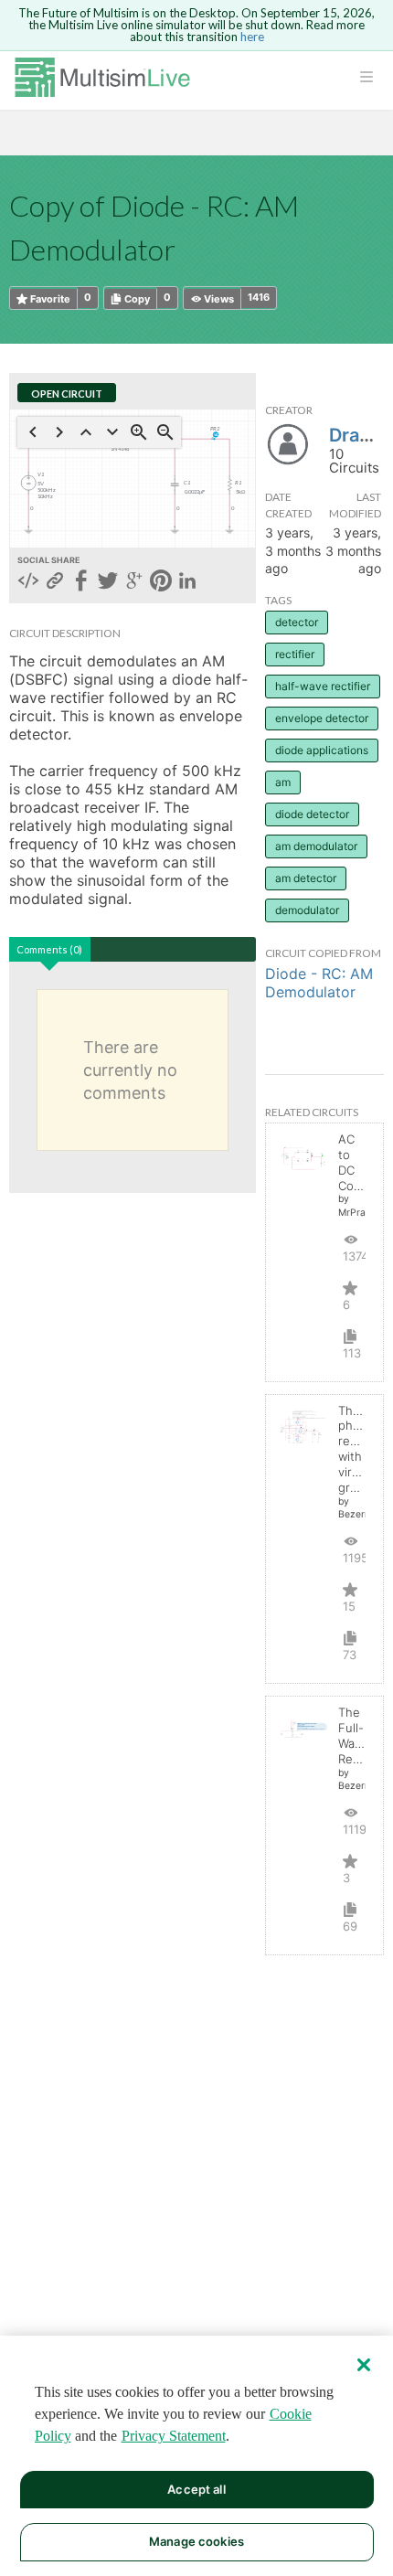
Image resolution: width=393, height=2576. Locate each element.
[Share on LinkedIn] (187, 582)
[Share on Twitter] (108, 582)
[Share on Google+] (134, 582)
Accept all (196, 2489)
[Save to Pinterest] (161, 582)
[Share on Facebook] (81, 582)
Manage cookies (196, 2541)
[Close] (364, 2365)
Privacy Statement (174, 2436)
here (252, 37)
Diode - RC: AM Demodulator (319, 983)
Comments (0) (49, 949)
